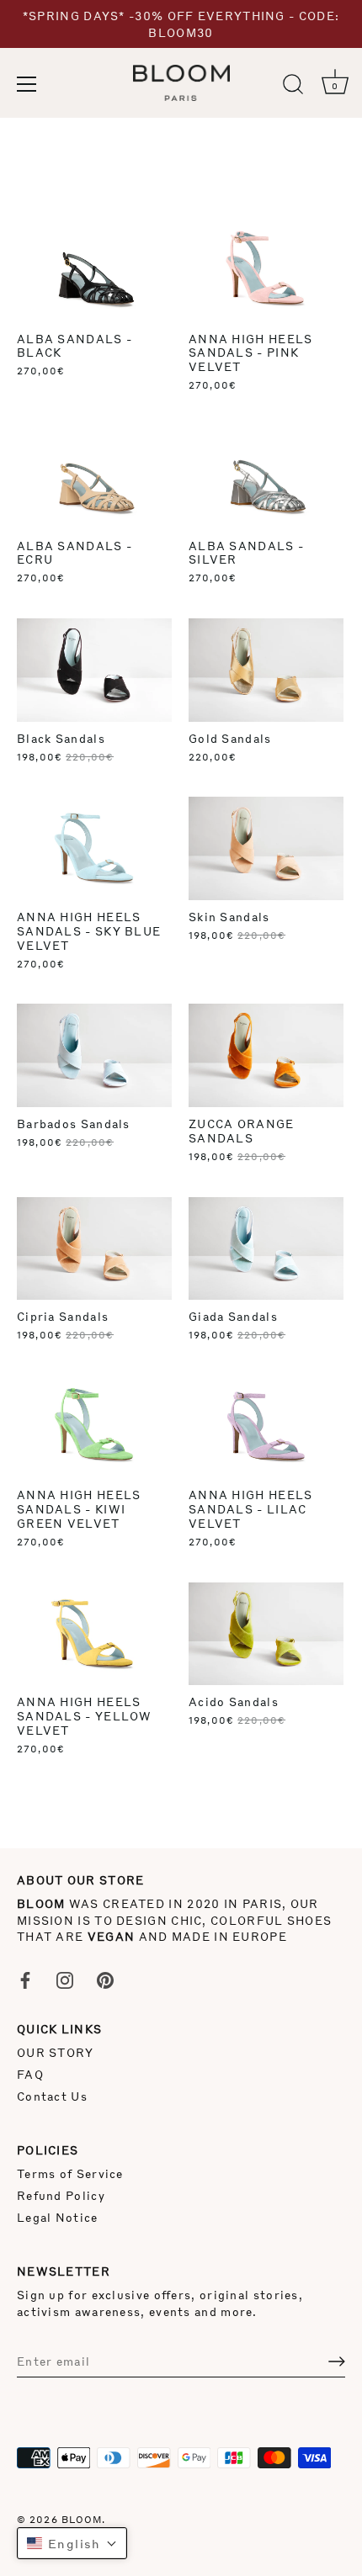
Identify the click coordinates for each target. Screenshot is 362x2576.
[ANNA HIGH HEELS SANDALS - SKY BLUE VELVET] (94, 848)
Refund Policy (61, 2195)
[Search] (293, 87)
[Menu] (27, 84)
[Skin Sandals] (266, 848)
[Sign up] (337, 2361)
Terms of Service (70, 2173)
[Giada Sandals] (266, 1249)
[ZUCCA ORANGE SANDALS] (266, 1055)
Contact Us (52, 2096)
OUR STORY (56, 2052)
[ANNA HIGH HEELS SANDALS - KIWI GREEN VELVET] (94, 1427)
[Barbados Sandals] (94, 1055)
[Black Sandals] (94, 670)
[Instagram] (65, 1978)
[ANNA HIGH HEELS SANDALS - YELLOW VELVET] (94, 1634)
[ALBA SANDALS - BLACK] (94, 270)
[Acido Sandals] (266, 1634)
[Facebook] (25, 1978)
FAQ (30, 2074)
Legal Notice (58, 2217)
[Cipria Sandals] (94, 1249)
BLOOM (82, 2519)
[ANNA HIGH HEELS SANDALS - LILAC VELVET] (266, 1427)
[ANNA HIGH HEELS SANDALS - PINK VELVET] (266, 270)
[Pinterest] (105, 1978)
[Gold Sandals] (266, 670)
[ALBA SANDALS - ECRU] (94, 477)
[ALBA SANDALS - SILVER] (266, 477)
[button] (72, 2543)
